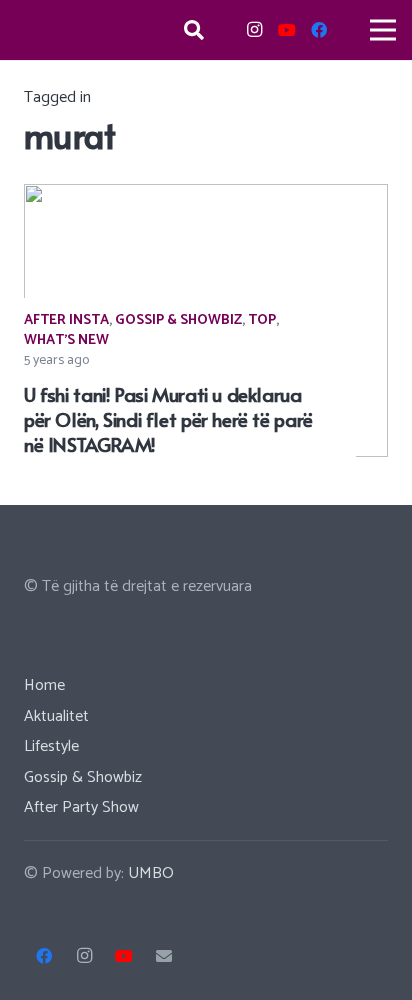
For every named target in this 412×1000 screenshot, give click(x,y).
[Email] (164, 956)
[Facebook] (319, 30)
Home (44, 685)
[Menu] (383, 30)
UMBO (151, 873)
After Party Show (81, 807)
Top (262, 320)
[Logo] (77, 30)
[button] (194, 30)
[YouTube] (287, 30)
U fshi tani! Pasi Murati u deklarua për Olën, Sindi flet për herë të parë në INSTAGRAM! (168, 419)
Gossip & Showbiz (178, 320)
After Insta (66, 320)
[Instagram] (255, 30)
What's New (66, 340)
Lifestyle (51, 746)
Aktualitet (56, 716)
